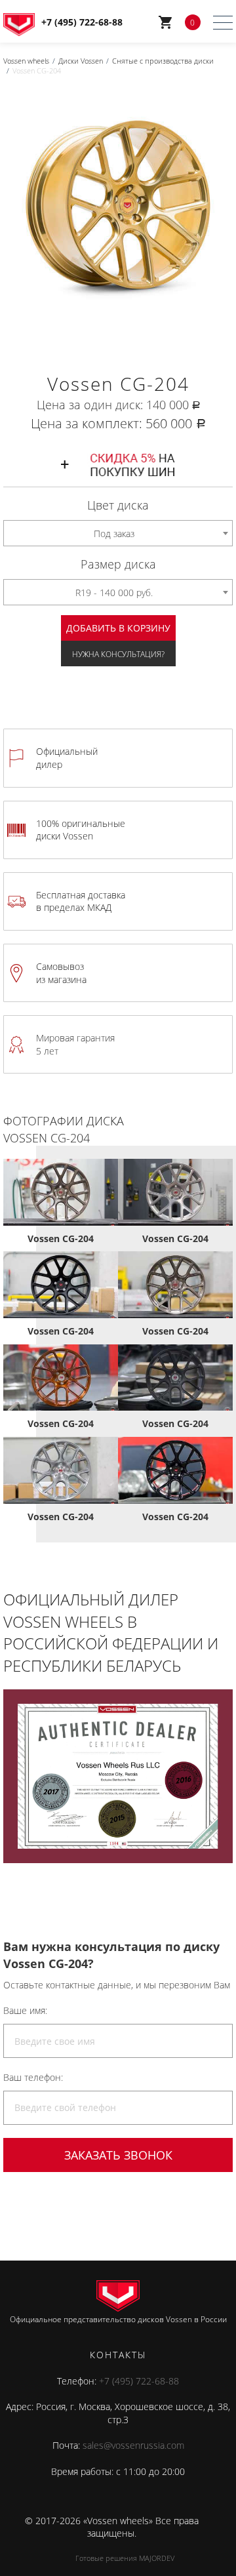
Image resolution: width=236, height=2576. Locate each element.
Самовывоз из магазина (61, 973)
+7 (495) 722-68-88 (139, 2381)
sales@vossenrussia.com (133, 2445)
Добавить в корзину (118, 628)
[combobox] (118, 533)
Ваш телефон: (33, 2077)
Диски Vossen (81, 61)
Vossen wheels (26, 61)
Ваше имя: (25, 2010)
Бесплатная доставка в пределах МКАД (81, 901)
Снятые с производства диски (163, 61)
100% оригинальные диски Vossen (81, 830)
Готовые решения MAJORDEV (125, 2558)
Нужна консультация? (118, 654)
